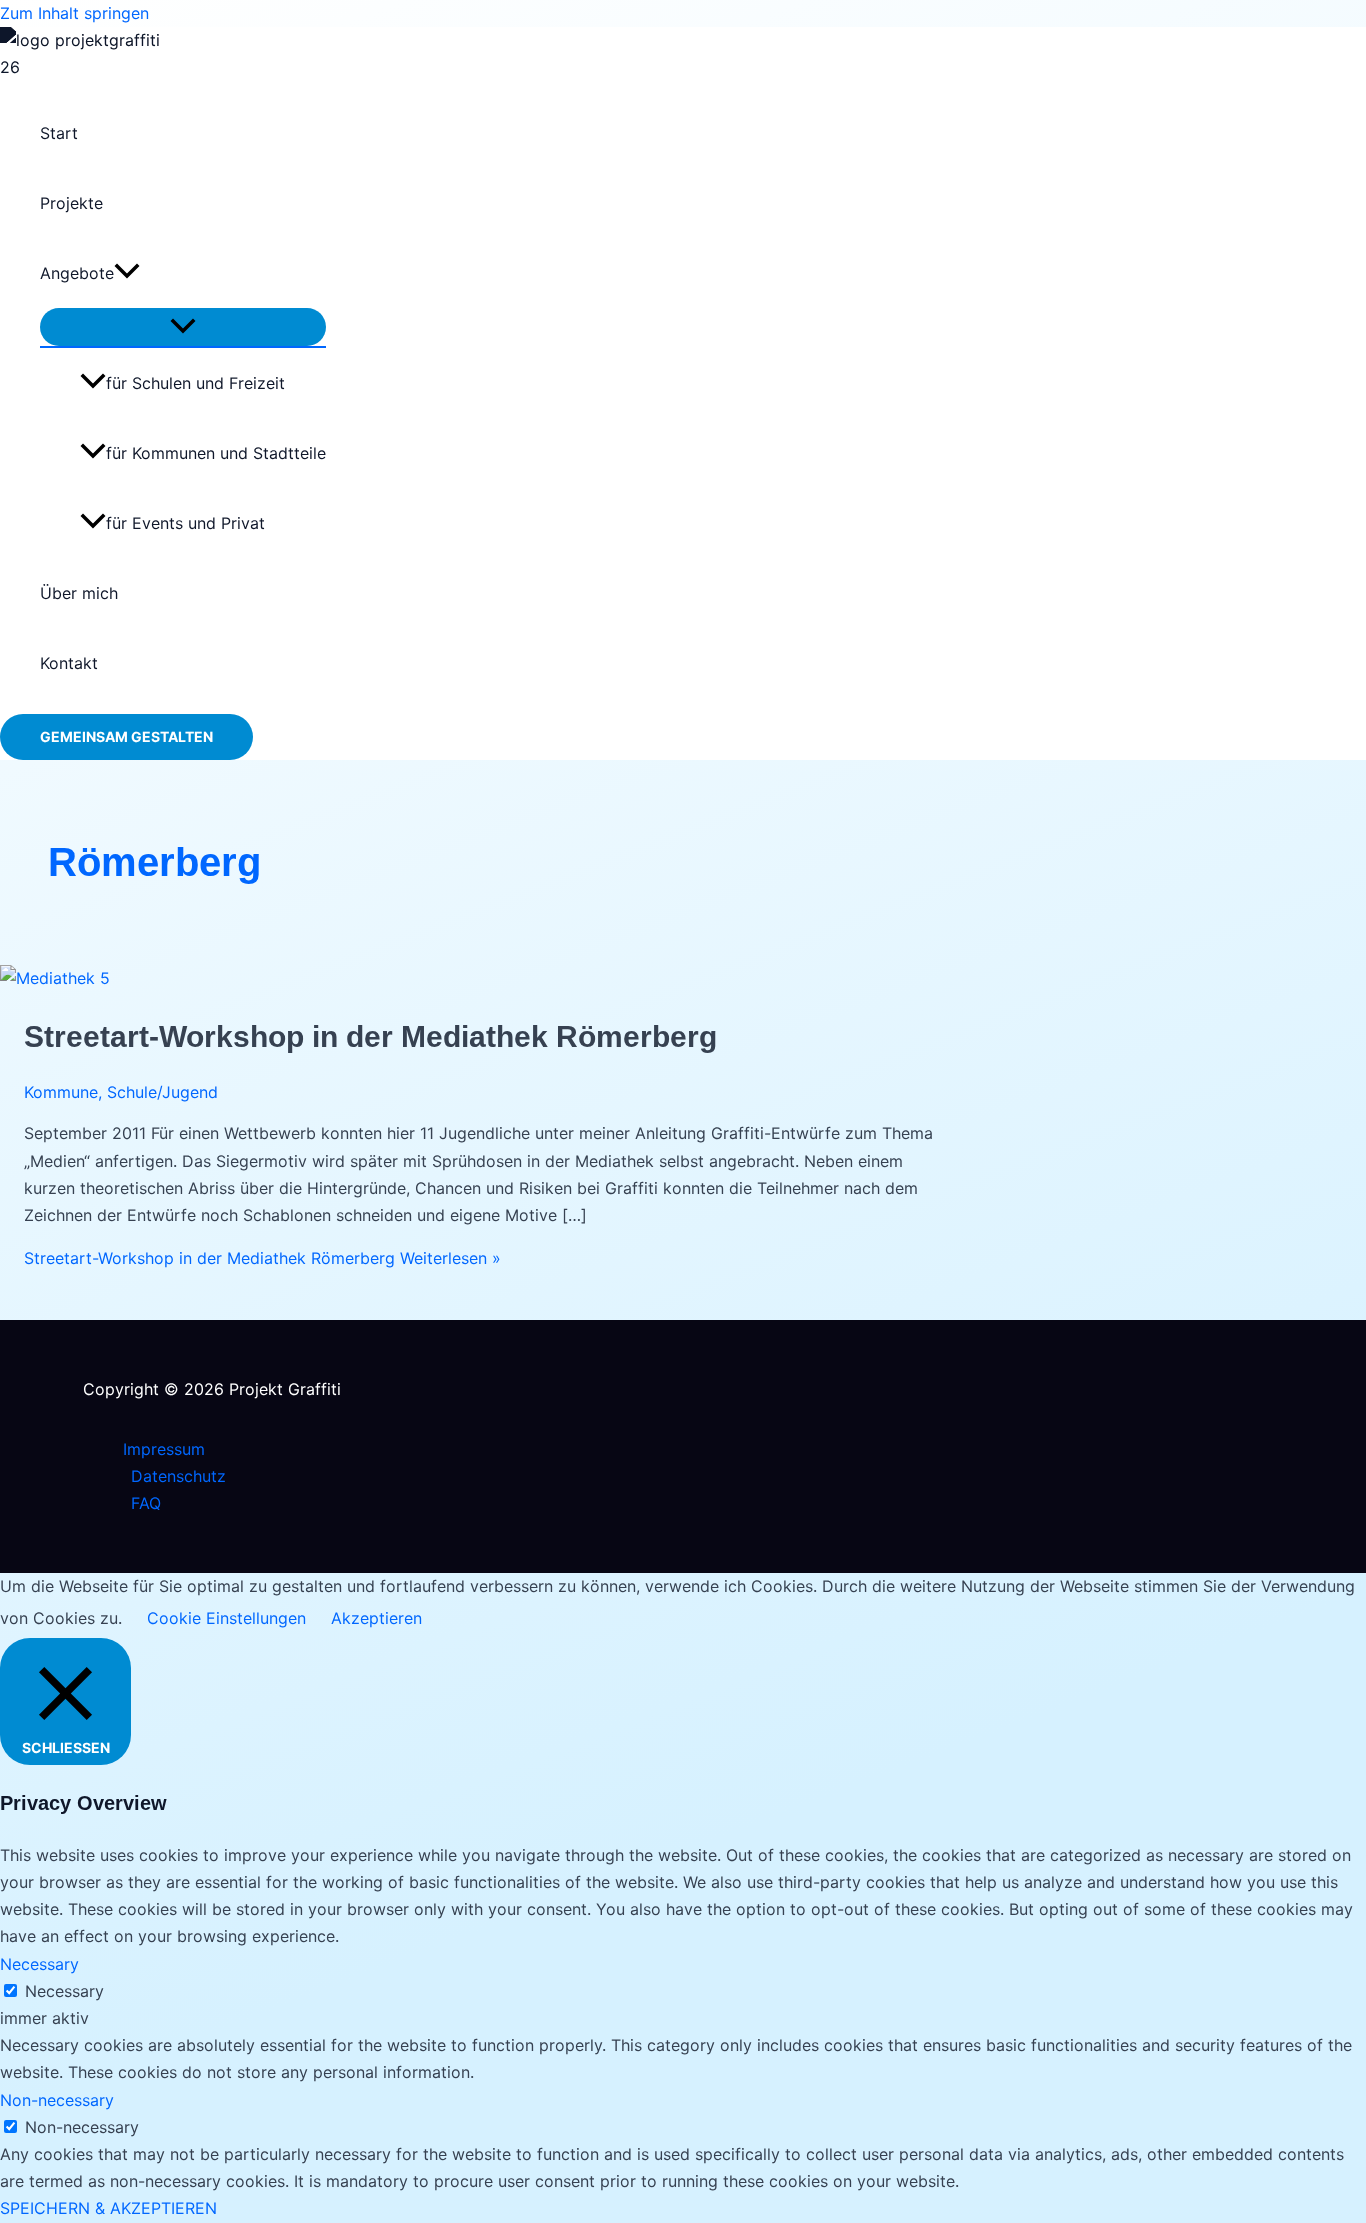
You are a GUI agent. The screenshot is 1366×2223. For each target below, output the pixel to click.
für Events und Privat (185, 523)
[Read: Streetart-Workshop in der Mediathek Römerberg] (55, 978)
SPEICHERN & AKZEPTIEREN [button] (108, 2208)
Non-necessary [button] (57, 2100)
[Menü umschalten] (183, 327)
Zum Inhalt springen (74, 13)
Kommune (61, 1092)
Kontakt (69, 663)
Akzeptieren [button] (376, 1618)
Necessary (64, 1991)
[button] (127, 273)
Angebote (77, 273)
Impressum (164, 1449)
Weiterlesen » (262, 1258)
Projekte (71, 203)
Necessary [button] (39, 1964)
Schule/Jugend (162, 1092)
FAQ (146, 1503)
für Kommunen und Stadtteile (216, 453)
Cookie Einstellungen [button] (226, 1618)
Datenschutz (178, 1476)
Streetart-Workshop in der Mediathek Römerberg (370, 1036)
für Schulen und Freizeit (195, 383)
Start (59, 133)
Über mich (79, 593)
